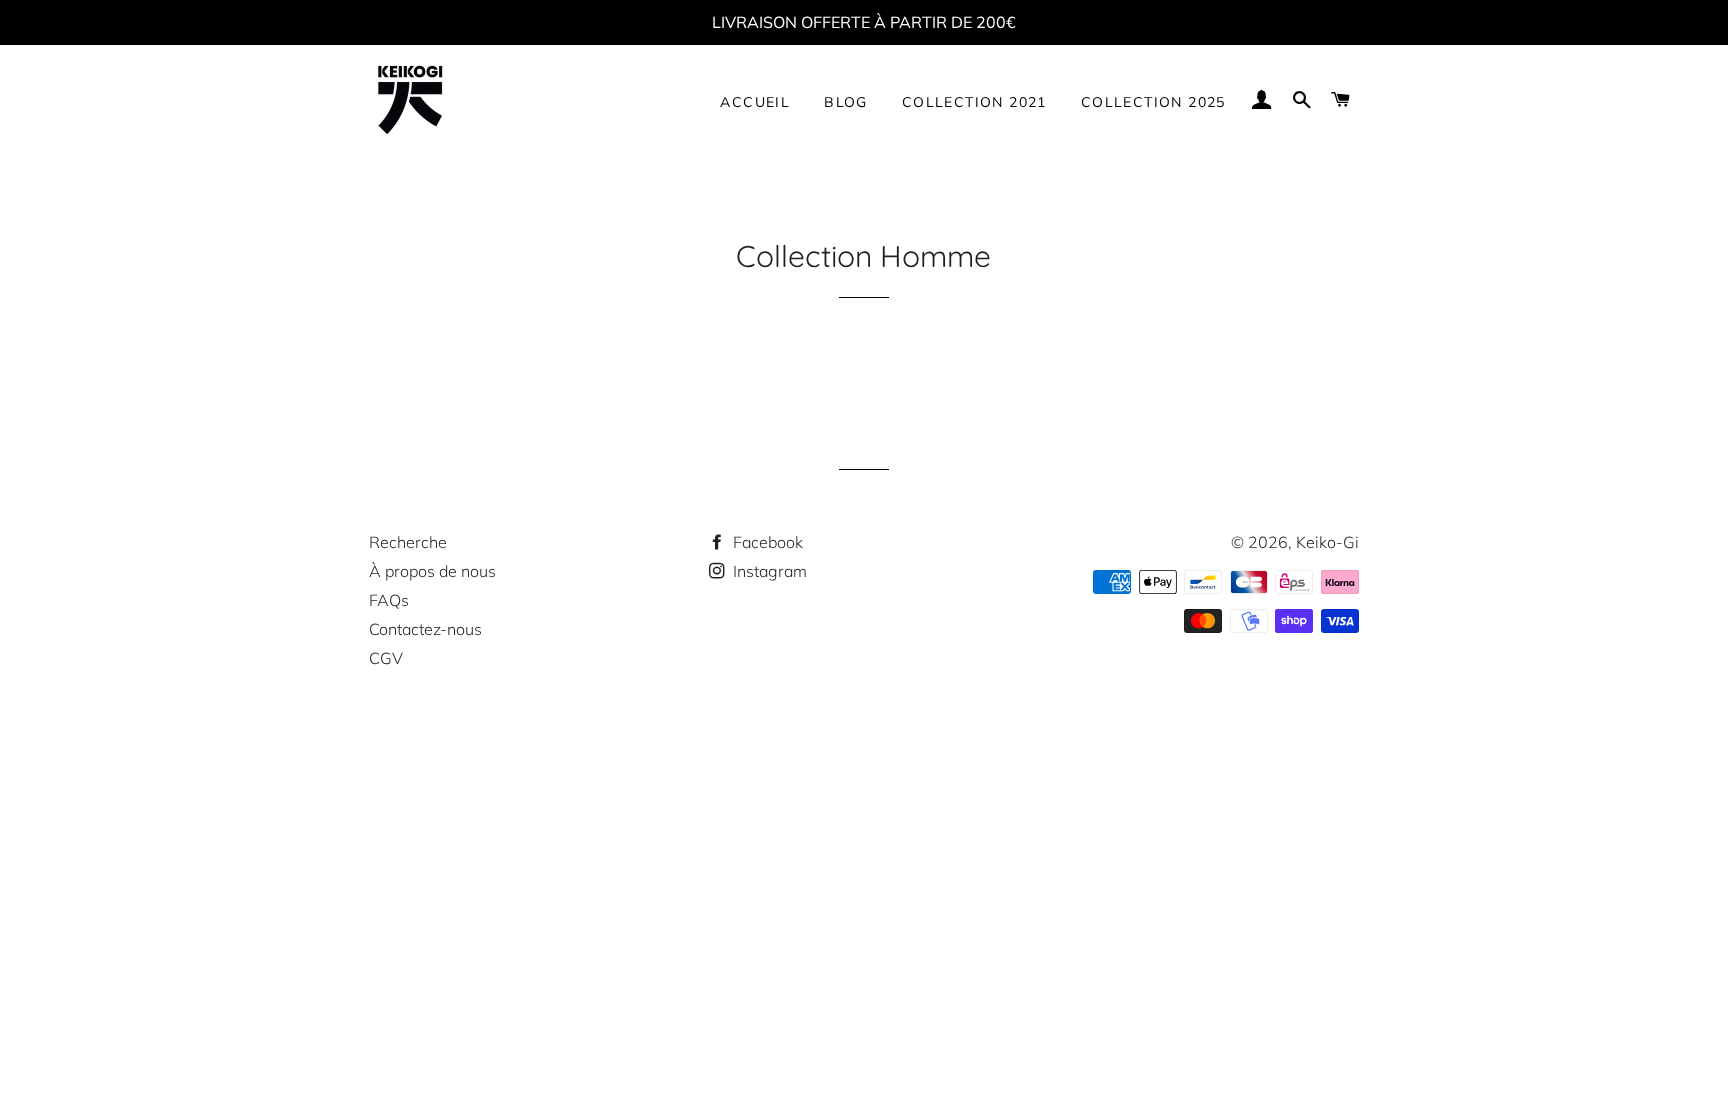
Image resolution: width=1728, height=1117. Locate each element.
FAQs (389, 600)
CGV (386, 658)
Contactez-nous (425, 629)
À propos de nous (432, 571)
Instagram (768, 571)
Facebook (766, 542)
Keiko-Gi (1327, 542)
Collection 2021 (974, 102)
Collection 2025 (1153, 102)
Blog (846, 102)
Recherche (408, 542)
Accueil (755, 102)
